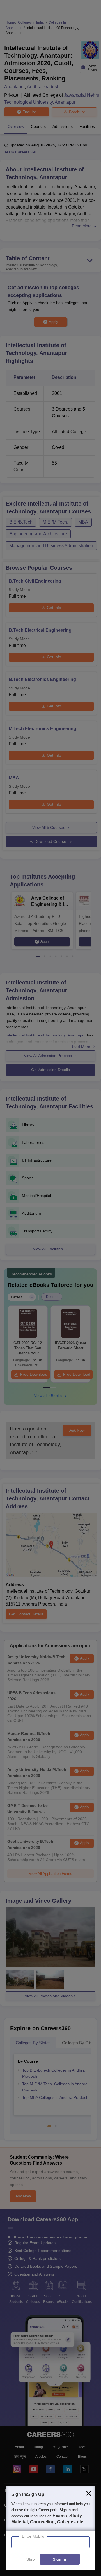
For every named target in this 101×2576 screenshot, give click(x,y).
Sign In (59, 2559)
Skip (31, 2559)
